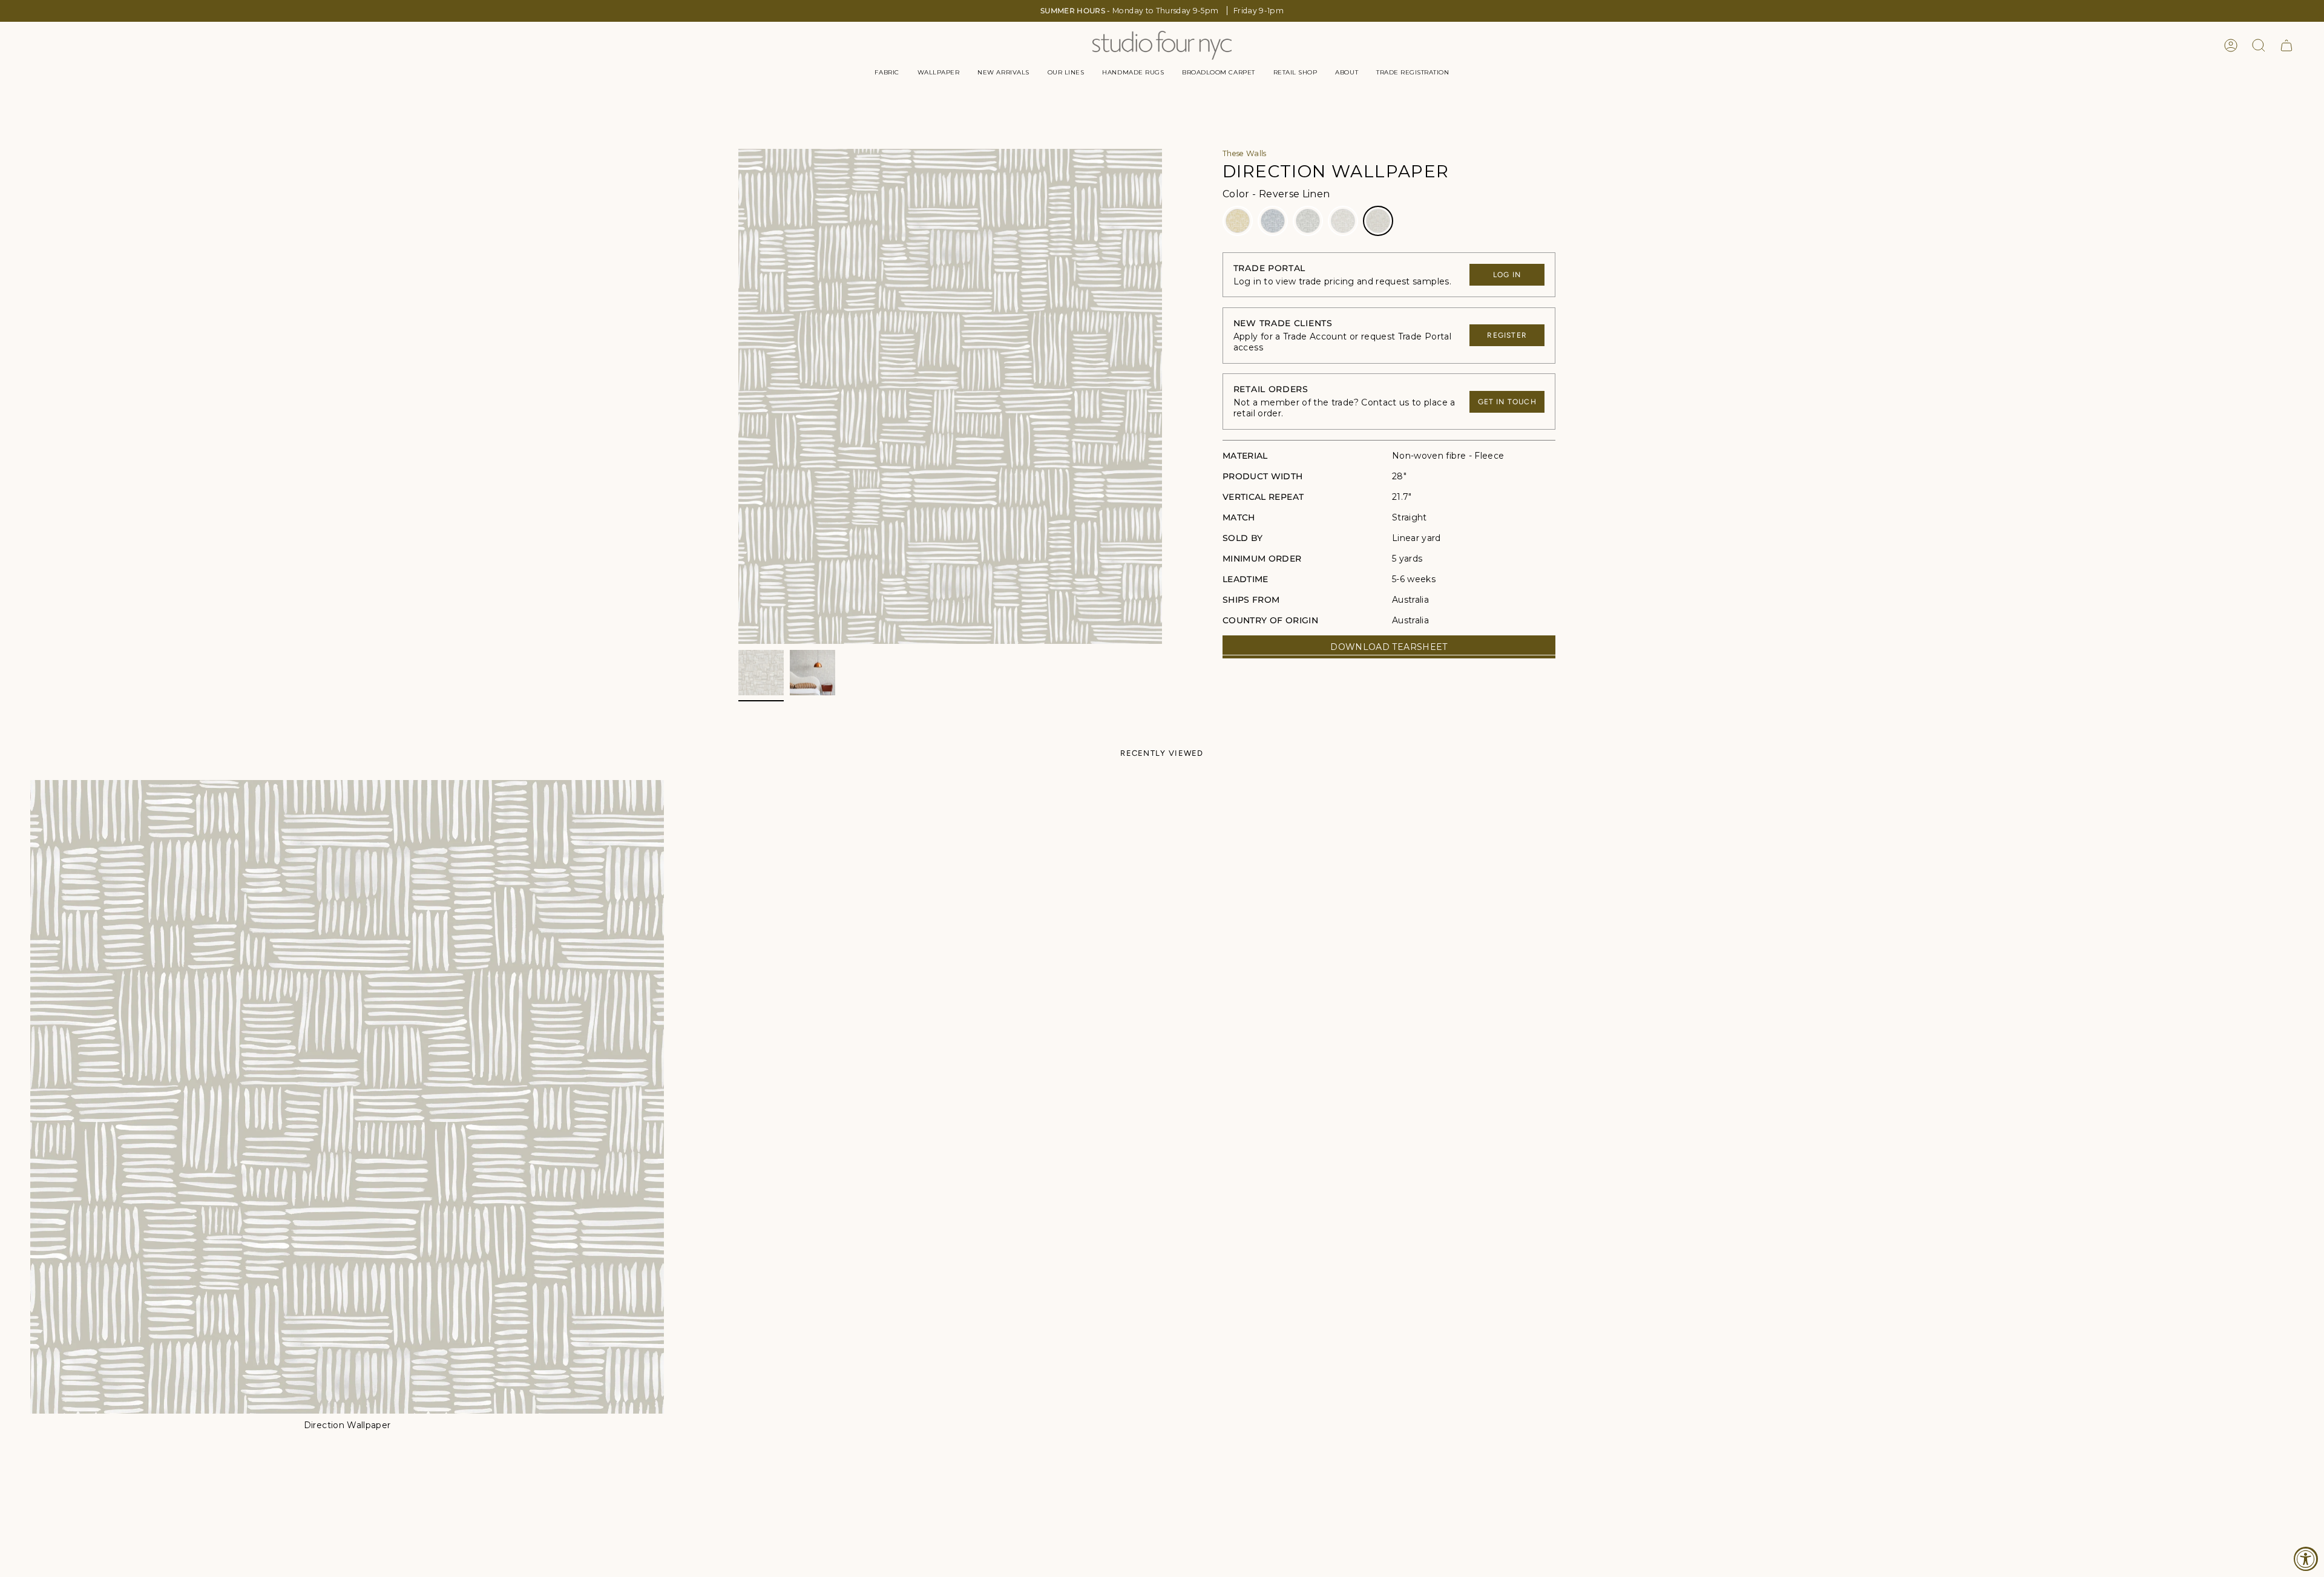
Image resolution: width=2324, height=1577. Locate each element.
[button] (887, 73)
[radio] (1238, 221)
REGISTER (1507, 335)
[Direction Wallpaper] (347, 1097)
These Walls (1245, 153)
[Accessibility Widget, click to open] (2306, 1559)
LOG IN (1507, 275)
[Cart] (2286, 45)
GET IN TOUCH (1507, 402)
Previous (738, 396)
